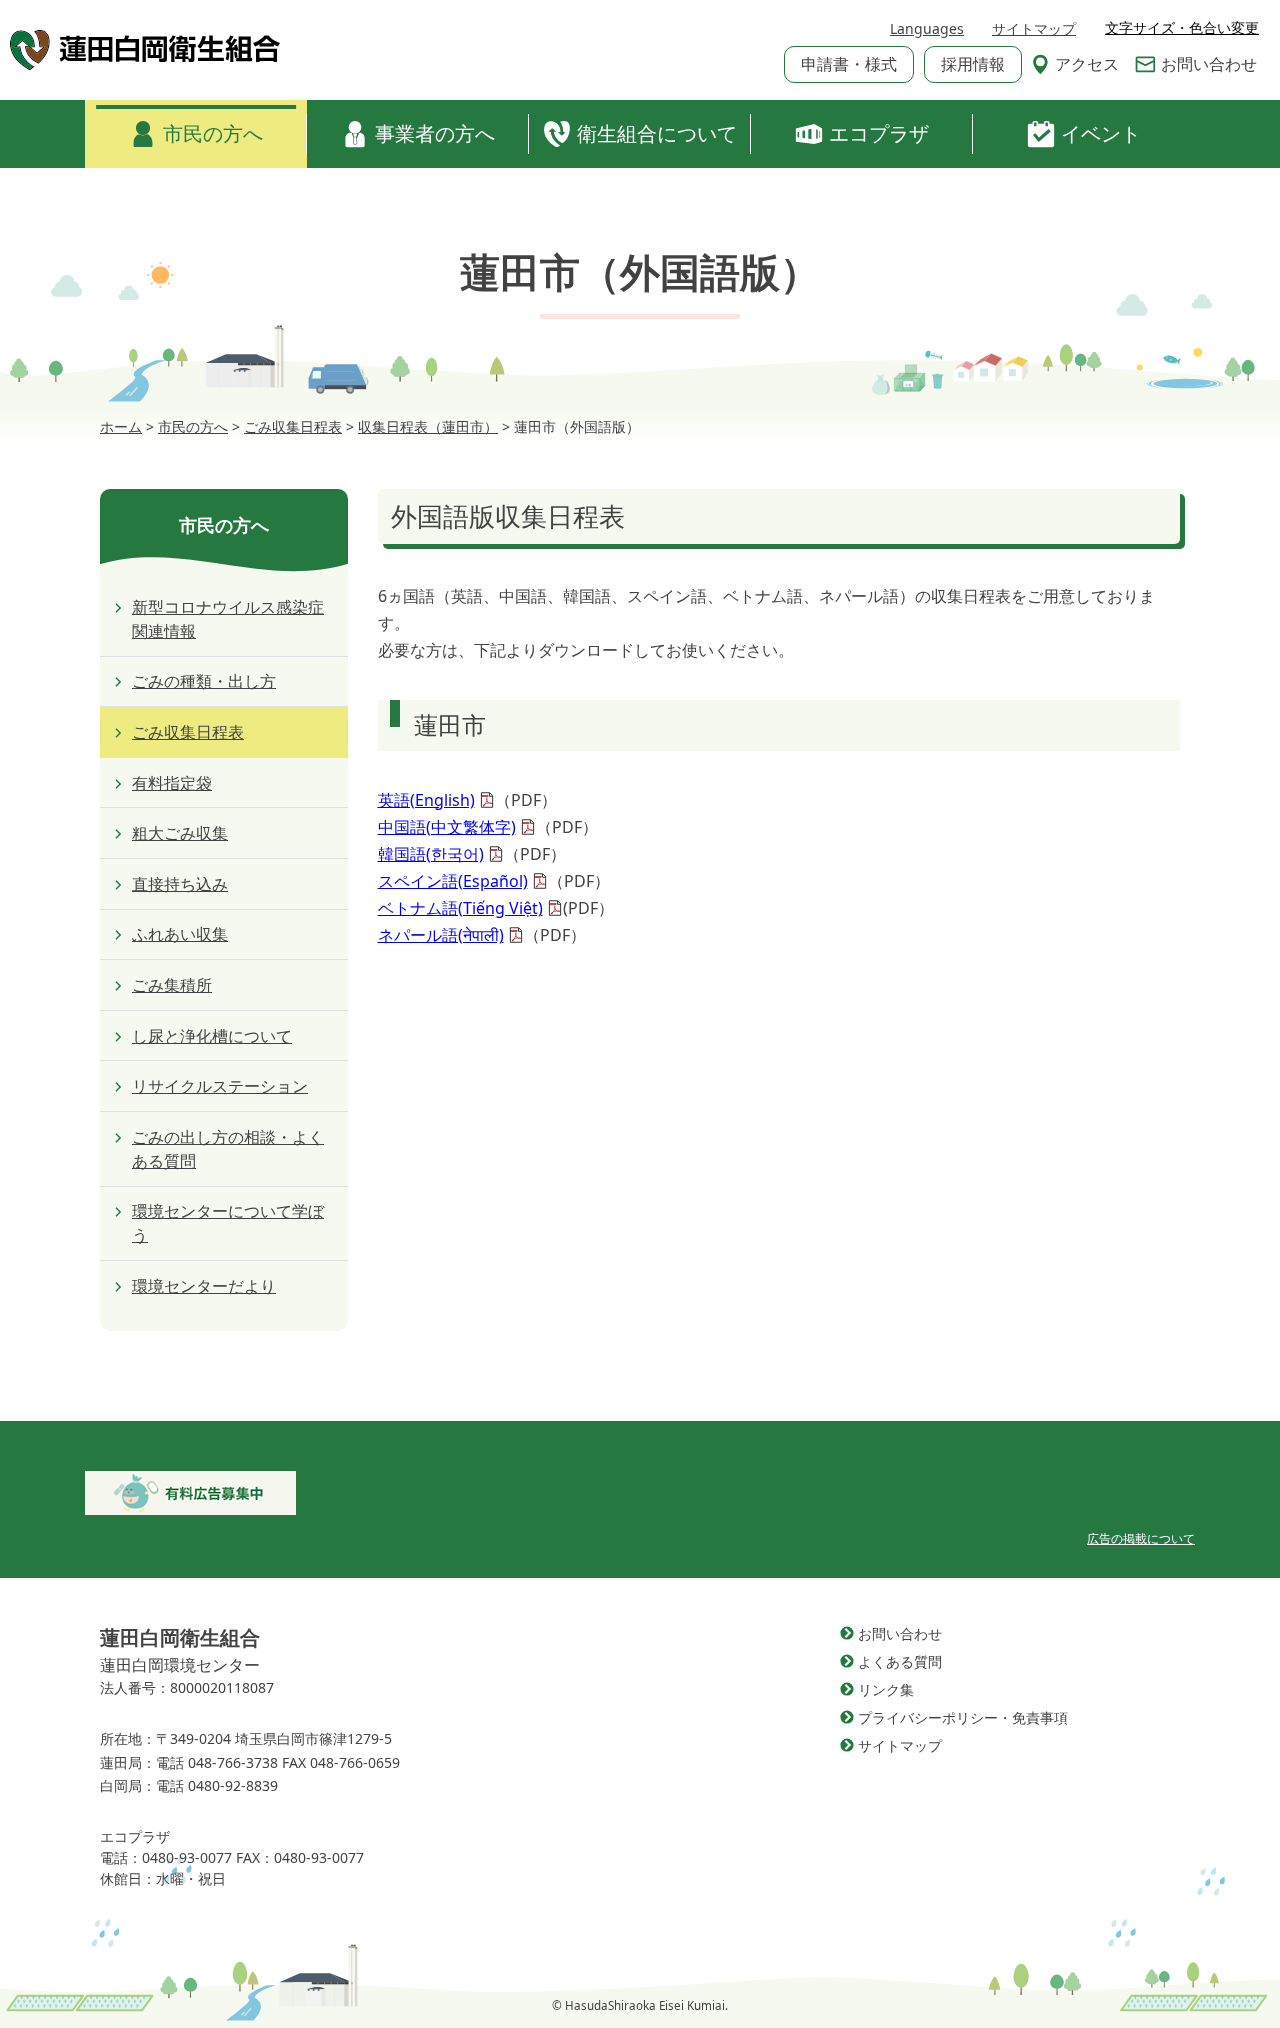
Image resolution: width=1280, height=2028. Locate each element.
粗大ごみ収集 (180, 833)
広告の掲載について (1141, 1538)
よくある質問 (900, 1661)
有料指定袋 (172, 783)
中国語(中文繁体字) (447, 827)
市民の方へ (213, 133)
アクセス (1087, 64)
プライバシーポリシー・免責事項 (963, 1717)
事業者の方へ (435, 133)
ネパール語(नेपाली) (441, 935)
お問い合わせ (1209, 64)
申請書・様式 (849, 64)
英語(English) (426, 800)
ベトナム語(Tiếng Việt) (460, 908)
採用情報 (973, 64)
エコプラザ (879, 133)
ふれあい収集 (180, 934)
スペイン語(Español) (453, 881)
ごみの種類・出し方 (204, 681)
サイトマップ (1034, 28)
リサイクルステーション (220, 1086)
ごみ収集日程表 (188, 732)
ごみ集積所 (172, 985)
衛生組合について (657, 133)
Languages (927, 28)
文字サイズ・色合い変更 (1182, 28)
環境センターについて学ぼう (228, 1223)
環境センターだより (204, 1286)
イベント (1101, 133)
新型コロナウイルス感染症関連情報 (228, 619)
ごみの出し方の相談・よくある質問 (228, 1149)
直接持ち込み (180, 884)
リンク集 (886, 1689)
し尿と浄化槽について (212, 1036)
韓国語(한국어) (431, 854)
